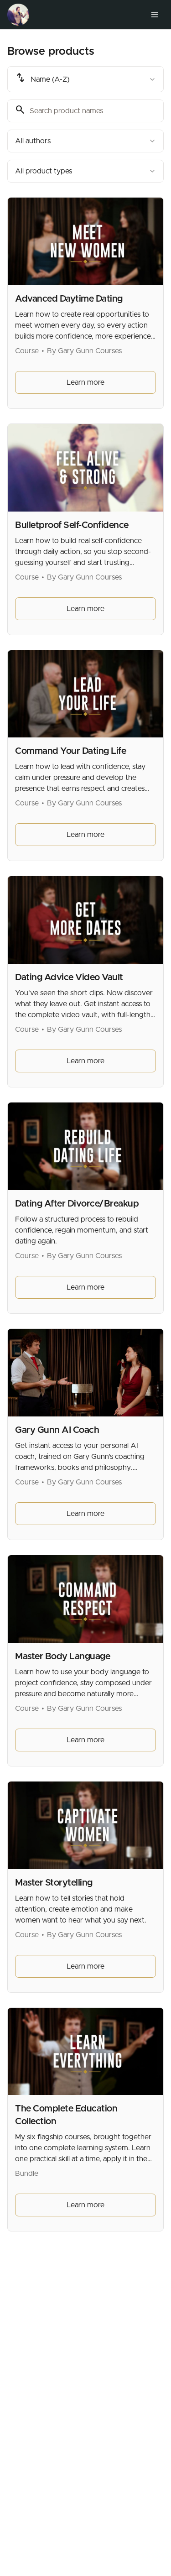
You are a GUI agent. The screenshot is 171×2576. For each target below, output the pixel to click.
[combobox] (85, 79)
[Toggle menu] (155, 15)
